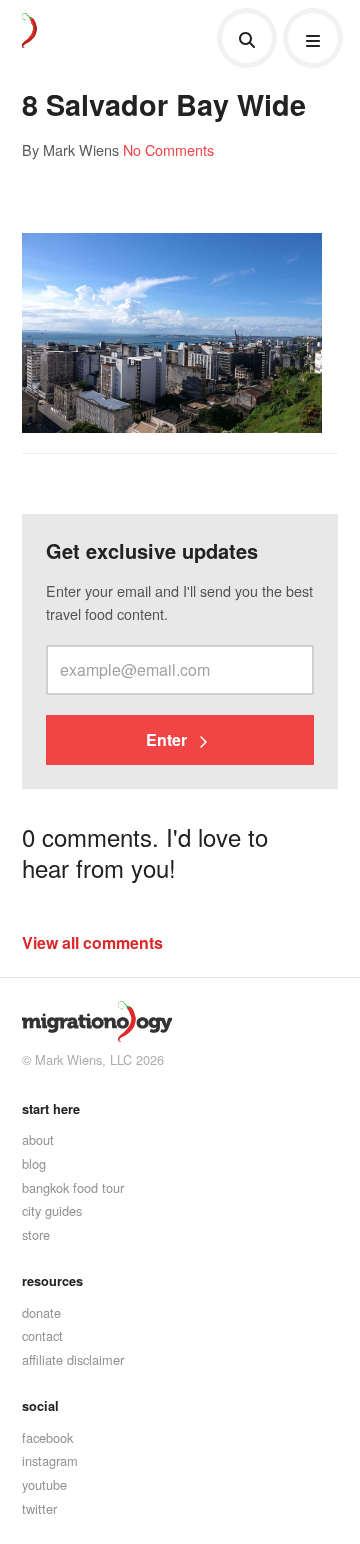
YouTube (44, 1484)
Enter (168, 739)
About (38, 1139)
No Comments (168, 149)
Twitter (39, 1508)
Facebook (47, 1437)
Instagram (50, 1460)
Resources (52, 1281)
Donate (41, 1312)
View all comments (92, 942)
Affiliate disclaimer (73, 1359)
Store (36, 1234)
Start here (51, 1109)
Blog (34, 1163)
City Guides (52, 1210)
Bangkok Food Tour (73, 1187)
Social (40, 1406)
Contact (42, 1335)
